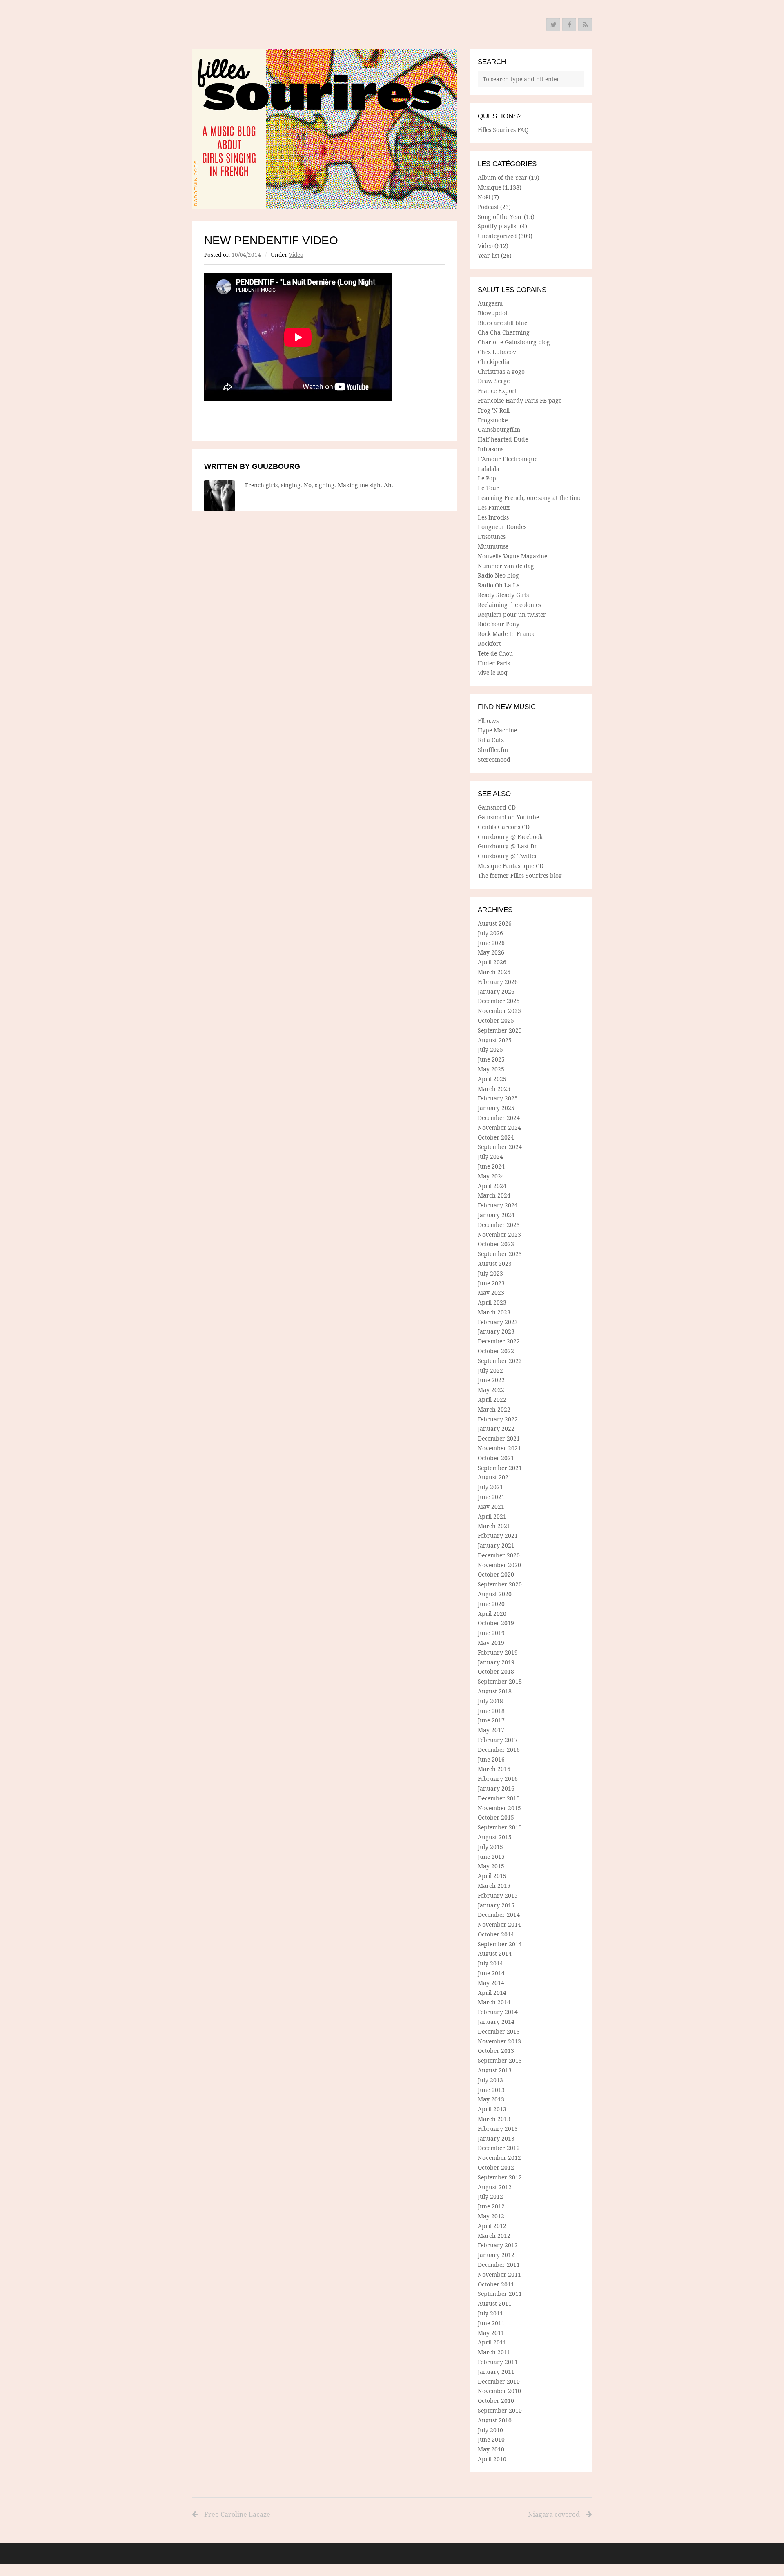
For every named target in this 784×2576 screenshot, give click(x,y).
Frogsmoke (493, 420)
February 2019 (498, 1652)
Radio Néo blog (498, 575)
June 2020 (491, 1604)
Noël (484, 197)
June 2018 (491, 1711)
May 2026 (491, 952)
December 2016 (499, 1750)
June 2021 (491, 1497)
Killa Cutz (491, 740)
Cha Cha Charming (504, 332)
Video (296, 255)
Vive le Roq (493, 672)
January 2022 (496, 1429)
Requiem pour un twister (512, 614)
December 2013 (499, 2031)
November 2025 (499, 1011)
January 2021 (496, 1545)
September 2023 (500, 1254)
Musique (489, 187)
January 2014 (496, 2022)
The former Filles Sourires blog (520, 875)
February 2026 (498, 982)
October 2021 (496, 1458)
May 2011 (491, 2333)
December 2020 (499, 1555)
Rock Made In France (507, 634)
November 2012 (499, 2158)
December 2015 (499, 1798)
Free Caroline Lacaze (237, 2514)
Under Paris (494, 663)
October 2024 (496, 1137)
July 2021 (490, 1487)
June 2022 (491, 1380)
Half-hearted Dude (503, 439)
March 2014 (494, 2002)
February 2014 (498, 2012)
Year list (489, 255)
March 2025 (494, 1089)
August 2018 (495, 1691)
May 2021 (491, 1507)
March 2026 (494, 972)
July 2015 (490, 1847)
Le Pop (487, 478)
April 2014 (492, 1993)
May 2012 (491, 2216)
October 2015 (496, 1817)
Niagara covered (554, 2514)
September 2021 (500, 1468)
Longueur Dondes (502, 527)
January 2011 (496, 2372)
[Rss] (585, 25)
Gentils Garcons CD (504, 827)
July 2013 (490, 2080)
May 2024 (491, 1176)
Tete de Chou (495, 653)
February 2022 (498, 1419)
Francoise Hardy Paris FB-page (520, 400)
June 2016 (491, 1759)
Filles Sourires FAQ (503, 130)
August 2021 (495, 1477)
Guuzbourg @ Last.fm (508, 846)
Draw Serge (494, 381)
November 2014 (499, 1924)
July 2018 (490, 1701)
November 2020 (499, 1565)
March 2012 (494, 2236)
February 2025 (498, 1098)
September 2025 (500, 1030)
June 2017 (491, 1720)
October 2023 (496, 1244)
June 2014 (491, 1973)
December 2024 (499, 1118)
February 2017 (498, 1740)
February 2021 (498, 1536)
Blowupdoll (493, 313)
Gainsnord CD (497, 807)
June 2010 (491, 2439)
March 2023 (494, 1312)
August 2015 (495, 1837)
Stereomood (494, 759)
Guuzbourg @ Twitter (508, 856)
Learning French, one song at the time (530, 498)
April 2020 (492, 1614)
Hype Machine (497, 730)
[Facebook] (569, 25)
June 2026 (491, 943)
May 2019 (491, 1643)
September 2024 (500, 1147)
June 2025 (491, 1059)
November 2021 (499, 1448)
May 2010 (491, 2449)
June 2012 (491, 2206)
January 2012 (496, 2255)
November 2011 (499, 2274)
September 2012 (500, 2177)
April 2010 (492, 2459)
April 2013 (492, 2109)
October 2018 (496, 1672)
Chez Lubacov (497, 352)
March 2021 (494, 1526)
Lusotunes (492, 536)
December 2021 (499, 1438)
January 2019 (496, 1662)
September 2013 (500, 2060)
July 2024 (490, 1156)
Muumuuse (493, 546)
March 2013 (494, 2119)
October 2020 (496, 1574)
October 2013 (496, 2051)
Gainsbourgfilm (499, 429)
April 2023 (492, 1302)
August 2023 (495, 1263)
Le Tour (488, 488)
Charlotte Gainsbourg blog (514, 342)
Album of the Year (502, 177)
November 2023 (499, 1234)
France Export (497, 391)
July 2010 (490, 2430)
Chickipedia (494, 362)
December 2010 (499, 2381)
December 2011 (499, 2265)
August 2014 (495, 1953)
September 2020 (500, 1584)
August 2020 (495, 1594)
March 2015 (494, 1886)
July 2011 (490, 2313)
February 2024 (498, 1205)
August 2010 (495, 2420)
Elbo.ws (488, 721)
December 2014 (499, 1915)
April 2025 (492, 1079)
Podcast (488, 207)
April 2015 (492, 1876)
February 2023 (498, 1322)
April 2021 (492, 1516)
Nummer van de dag (506, 566)
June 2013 (491, 2090)
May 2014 (491, 1983)
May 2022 (491, 1390)
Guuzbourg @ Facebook (510, 837)
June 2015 (491, 1857)
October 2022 (496, 1351)
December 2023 (499, 1225)
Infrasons (491, 449)
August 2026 (495, 923)
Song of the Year (500, 217)
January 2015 (496, 1905)
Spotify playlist (498, 226)
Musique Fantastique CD (511, 866)
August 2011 (495, 2303)
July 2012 (490, 2196)
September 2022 (500, 1361)
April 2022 (492, 1400)
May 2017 (491, 1730)
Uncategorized (497, 236)
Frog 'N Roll (494, 410)
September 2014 (500, 1944)
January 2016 (496, 1788)
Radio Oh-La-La (499, 585)
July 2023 (490, 1273)
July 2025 (490, 1049)
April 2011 (492, 2342)
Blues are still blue (502, 323)
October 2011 (496, 2284)
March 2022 (494, 1409)
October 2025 (496, 1020)
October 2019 (496, 1623)
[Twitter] (553, 25)
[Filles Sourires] (325, 129)
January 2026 (496, 991)
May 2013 (491, 2099)
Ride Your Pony (499, 624)
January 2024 (496, 1215)
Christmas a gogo (501, 371)
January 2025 (496, 1108)
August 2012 (495, 2187)
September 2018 (500, 1681)
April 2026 (492, 962)
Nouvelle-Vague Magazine (512, 556)
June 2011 (491, 2323)
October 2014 (496, 1934)
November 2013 (499, 2041)
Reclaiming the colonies (509, 605)
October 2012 (496, 2167)
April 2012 (492, 2226)
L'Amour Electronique (508, 459)
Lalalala (489, 469)
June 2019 (491, 1633)
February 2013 (498, 2129)
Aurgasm (490, 303)
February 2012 (498, 2245)
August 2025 (495, 1040)
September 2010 (500, 2410)
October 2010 (496, 2401)
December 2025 (499, 1001)
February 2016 (498, 1779)
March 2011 (494, 2352)
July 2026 (490, 933)
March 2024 (494, 1195)
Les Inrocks (493, 517)
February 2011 (498, 2362)
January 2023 (496, 1331)
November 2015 (499, 1808)
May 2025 (491, 1069)
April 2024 (492, 1186)
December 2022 (499, 1341)
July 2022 (490, 1371)
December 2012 (499, 2148)
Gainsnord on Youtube (508, 817)
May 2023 (491, 1292)
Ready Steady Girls (503, 595)
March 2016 (494, 1769)
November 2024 (499, 1127)
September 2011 (500, 2294)
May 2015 (491, 1866)
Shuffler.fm (493, 750)
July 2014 (490, 1963)
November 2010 (499, 2391)
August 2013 (495, 2070)
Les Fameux (494, 507)
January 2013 (496, 2138)
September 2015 (500, 1827)
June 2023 (491, 1283)
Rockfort (489, 643)
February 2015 (498, 1895)
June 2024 (491, 1166)
